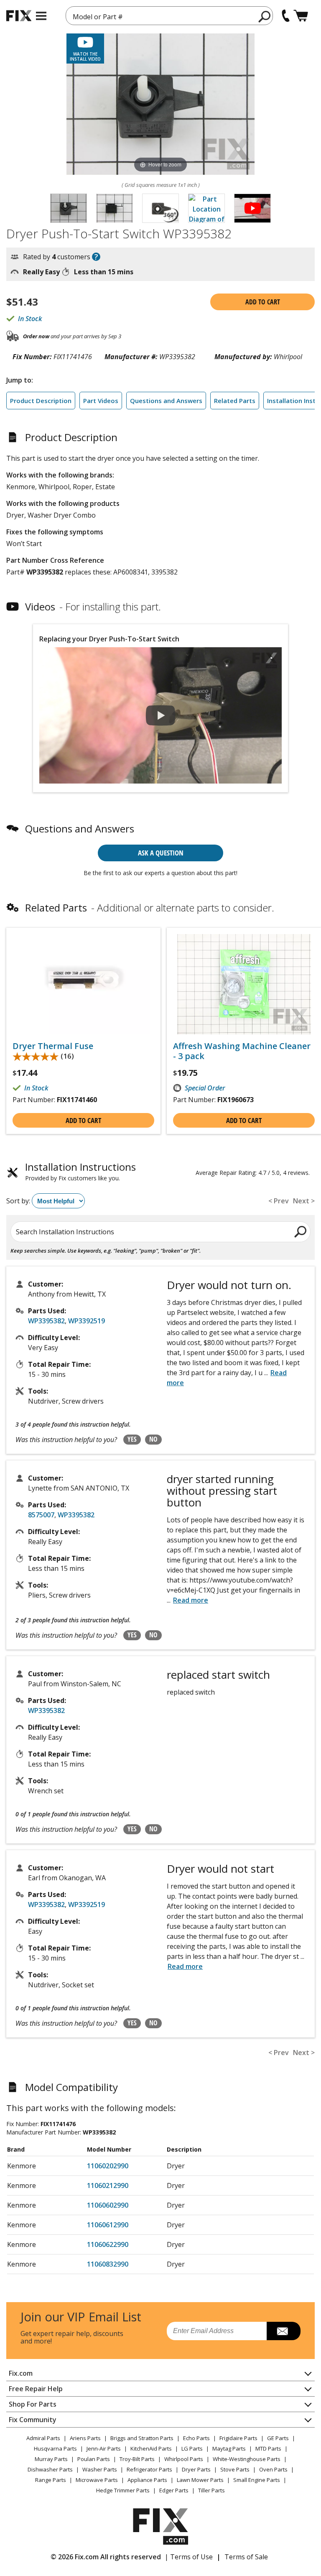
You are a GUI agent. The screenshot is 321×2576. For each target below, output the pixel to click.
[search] (265, 16)
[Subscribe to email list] (284, 2331)
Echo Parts (196, 2438)
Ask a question (161, 853)
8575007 (41, 1515)
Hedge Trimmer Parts (123, 2490)
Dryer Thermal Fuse (53, 1046)
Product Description (41, 401)
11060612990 (108, 2225)
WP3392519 (87, 1321)
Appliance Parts (147, 2480)
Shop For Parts (33, 2404)
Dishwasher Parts (50, 2469)
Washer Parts (100, 2469)
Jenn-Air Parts (104, 2448)
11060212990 (108, 2185)
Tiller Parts (211, 2490)
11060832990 (108, 2264)
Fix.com (21, 2373)
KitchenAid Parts (151, 2448)
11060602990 (108, 2205)
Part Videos (101, 401)
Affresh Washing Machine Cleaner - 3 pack (242, 1051)
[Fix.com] (19, 16)
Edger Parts (174, 2490)
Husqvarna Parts (55, 2448)
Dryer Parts (196, 2469)
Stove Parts (235, 2469)
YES (132, 1439)
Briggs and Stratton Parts (142, 2438)
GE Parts (278, 2438)
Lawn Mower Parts (200, 2480)
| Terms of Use (189, 2557)
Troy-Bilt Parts (137, 2459)
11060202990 (108, 2166)
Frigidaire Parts (238, 2438)
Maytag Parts (229, 2448)
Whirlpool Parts (184, 2459)
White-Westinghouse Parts (247, 2459)
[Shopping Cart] (301, 16)
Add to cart (263, 302)
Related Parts (235, 401)
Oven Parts (273, 2469)
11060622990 (108, 2244)
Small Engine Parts (257, 2480)
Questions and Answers (166, 401)
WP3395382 (46, 1321)
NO (153, 1439)
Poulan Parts (94, 2459)
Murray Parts (51, 2459)
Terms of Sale (246, 2557)
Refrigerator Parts (149, 2469)
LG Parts (192, 2448)
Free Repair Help (36, 2389)
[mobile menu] (41, 16)
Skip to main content (161, 24)
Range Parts (51, 2480)
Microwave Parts (97, 2480)
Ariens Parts (85, 2438)
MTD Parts (268, 2448)
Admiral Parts (43, 2438)
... (187, 1600)
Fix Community (33, 2420)
